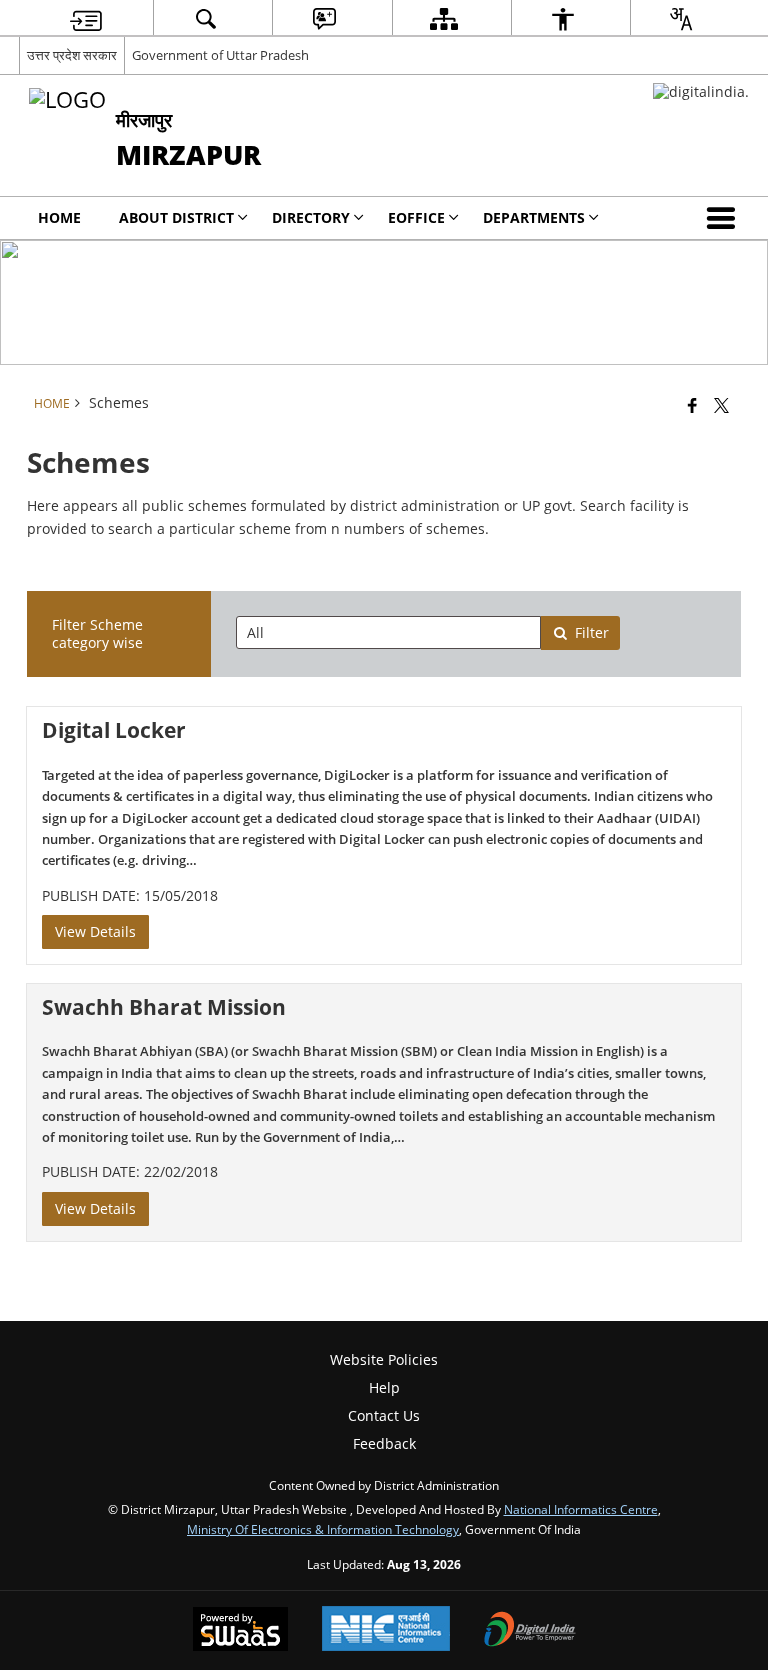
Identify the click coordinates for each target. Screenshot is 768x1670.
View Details (95, 931)
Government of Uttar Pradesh (220, 55)
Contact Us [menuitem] (384, 1415)
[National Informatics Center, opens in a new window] (386, 1630)
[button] (725, 218)
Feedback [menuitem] (384, 1443)
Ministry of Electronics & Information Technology (323, 1529)
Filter (592, 632)
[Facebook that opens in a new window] (692, 405)
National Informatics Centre (581, 1509)
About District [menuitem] (176, 217)
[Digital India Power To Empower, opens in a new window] (530, 1631)
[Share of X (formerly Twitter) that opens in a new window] (721, 405)
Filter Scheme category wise (97, 633)
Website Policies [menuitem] (384, 1359)
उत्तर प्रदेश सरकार (72, 55)
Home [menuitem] (59, 217)
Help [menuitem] (384, 1387)
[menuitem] (86, 18)
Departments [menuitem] (534, 217)
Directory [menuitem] (311, 217)
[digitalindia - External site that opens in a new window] (701, 91)
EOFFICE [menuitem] (416, 217)
